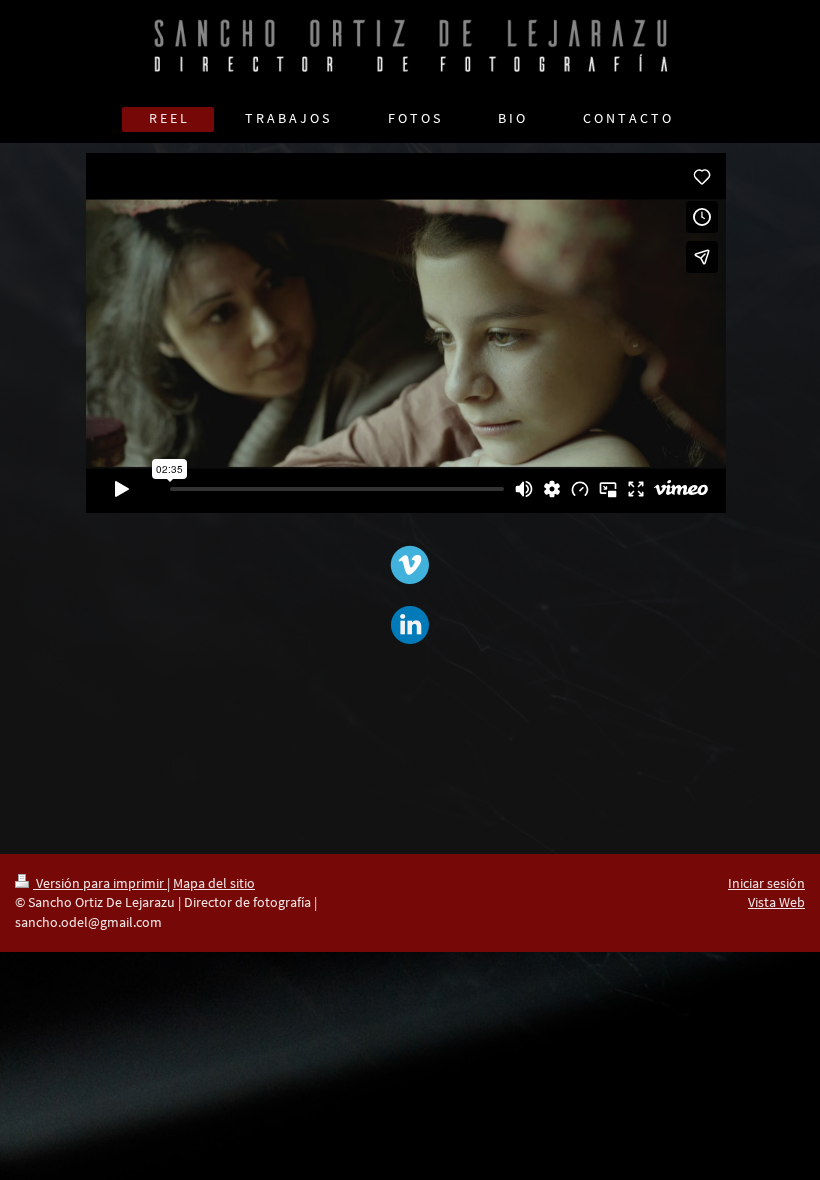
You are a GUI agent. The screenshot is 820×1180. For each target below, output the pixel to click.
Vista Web (776, 902)
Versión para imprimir (100, 883)
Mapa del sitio (214, 883)
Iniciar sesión (766, 883)
